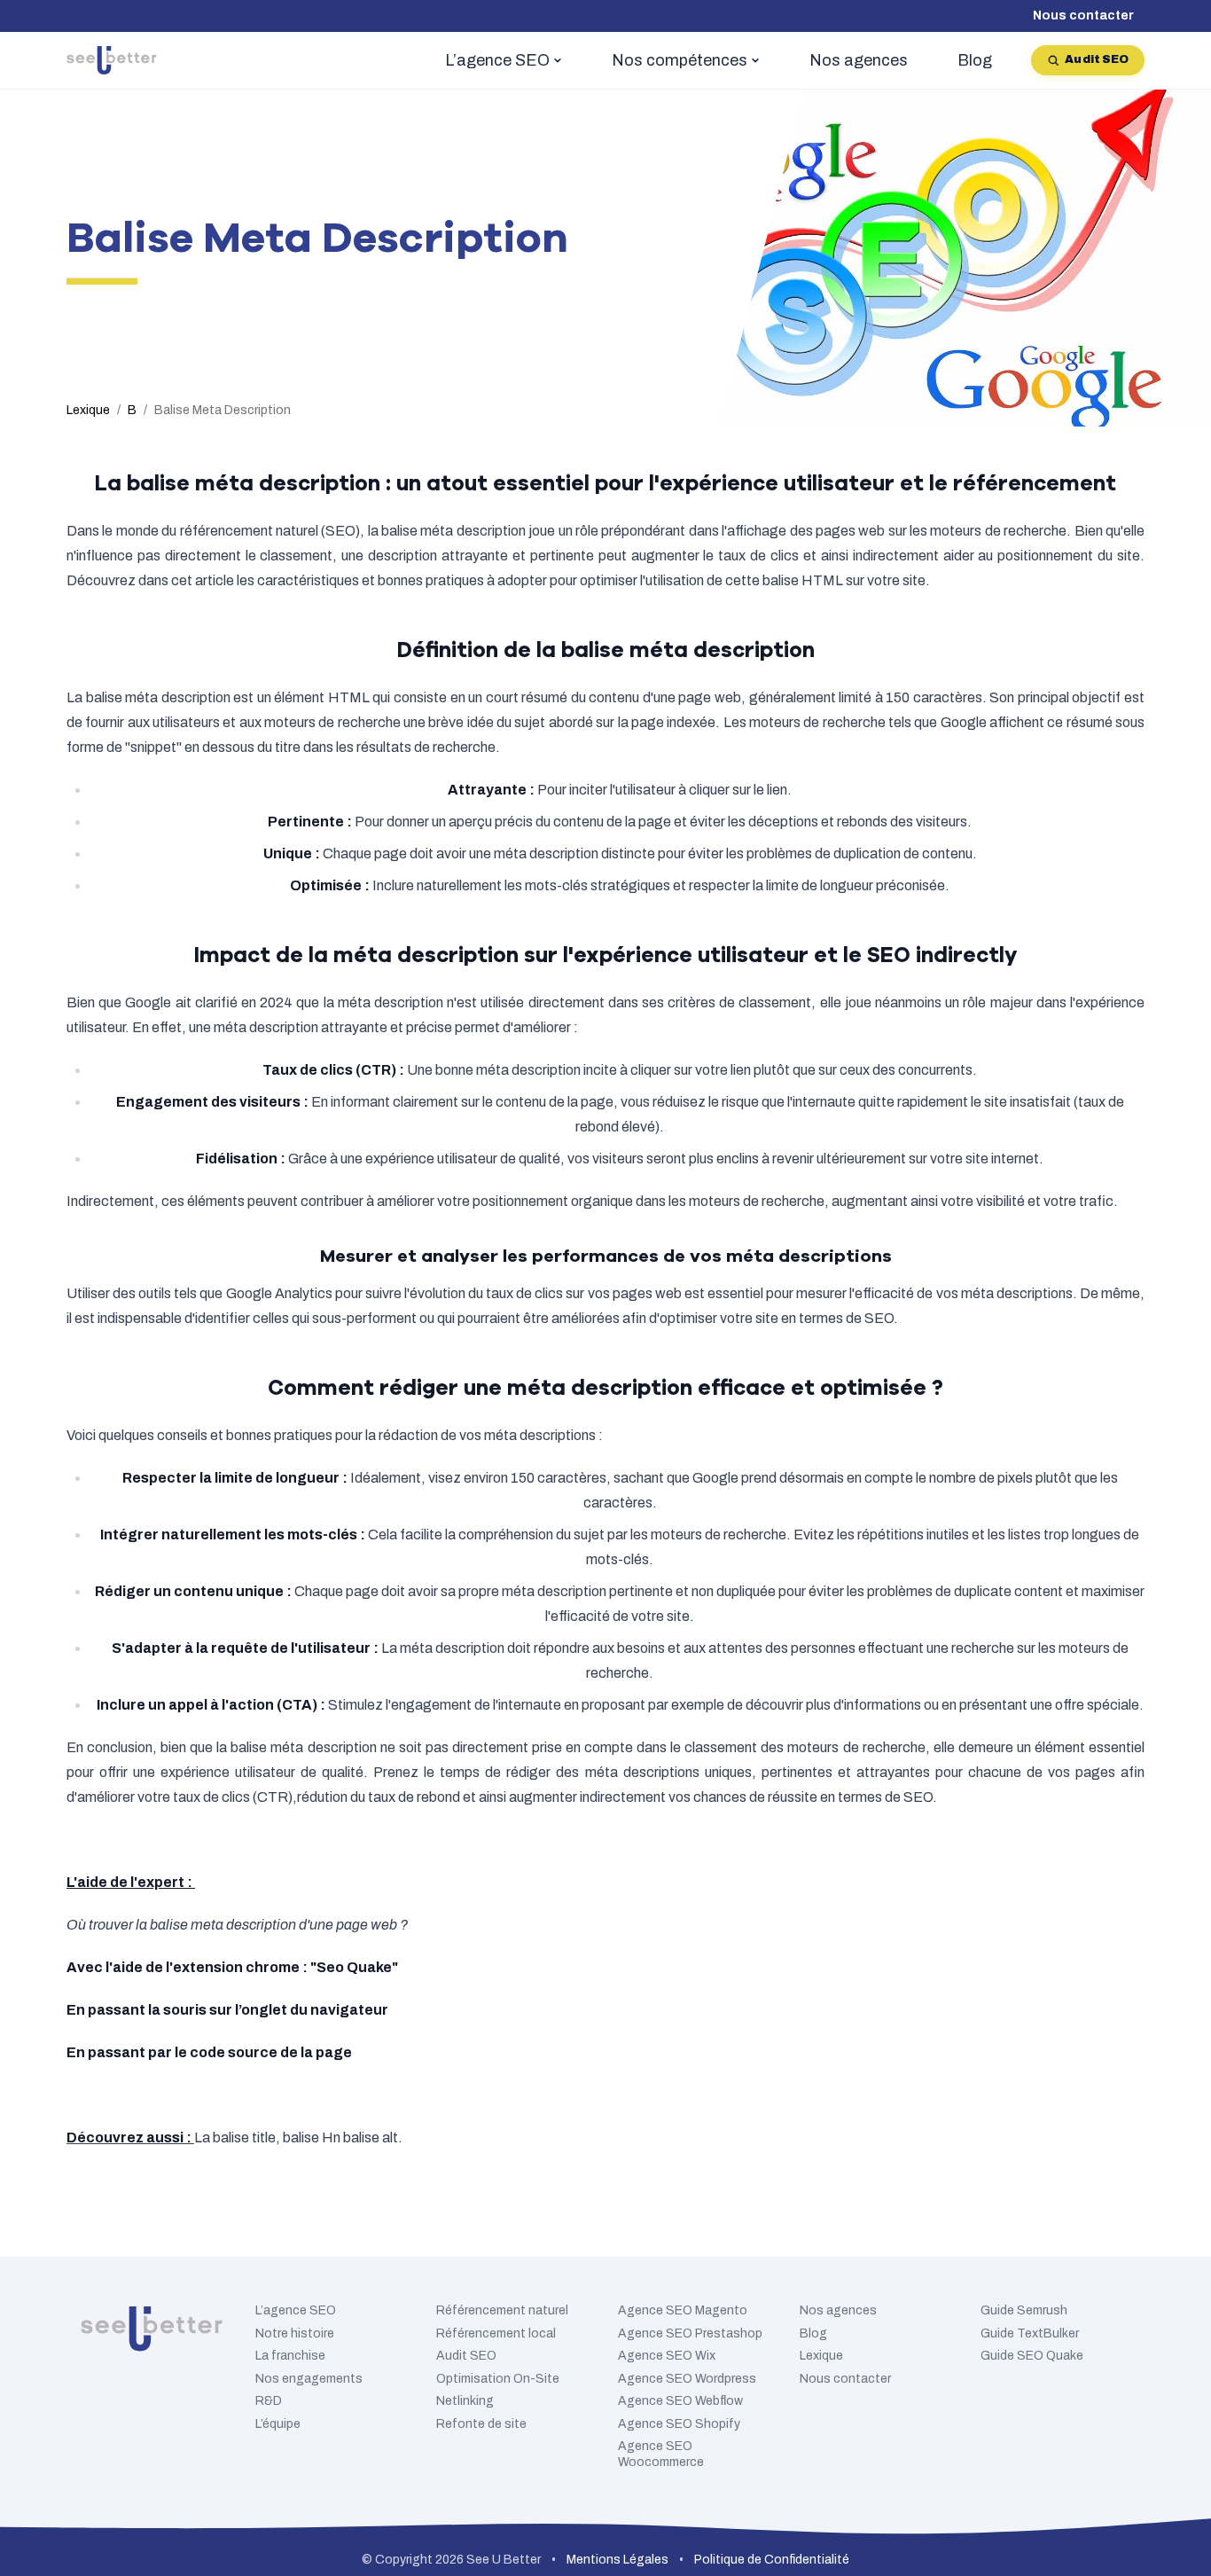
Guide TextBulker (1030, 2333)
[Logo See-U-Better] (112, 60)
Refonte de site (481, 2424)
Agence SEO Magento (683, 2310)
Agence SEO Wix (667, 2356)
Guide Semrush (1024, 2310)
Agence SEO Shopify (679, 2424)
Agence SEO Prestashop (690, 2333)
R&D (269, 2401)
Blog (813, 2333)
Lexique (821, 2356)
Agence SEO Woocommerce (661, 2454)
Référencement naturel (502, 2310)
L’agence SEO (296, 2310)
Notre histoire (295, 2333)
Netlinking (465, 2401)
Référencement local (496, 2333)
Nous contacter (1083, 16)
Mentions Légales (617, 2560)
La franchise (290, 2356)
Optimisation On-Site (498, 2379)
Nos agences (838, 2310)
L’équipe (278, 2424)
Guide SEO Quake (1032, 2356)
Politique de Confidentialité (772, 2560)
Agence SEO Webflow (680, 2401)
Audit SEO (1097, 59)
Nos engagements (309, 2379)
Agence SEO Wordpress (687, 2379)
